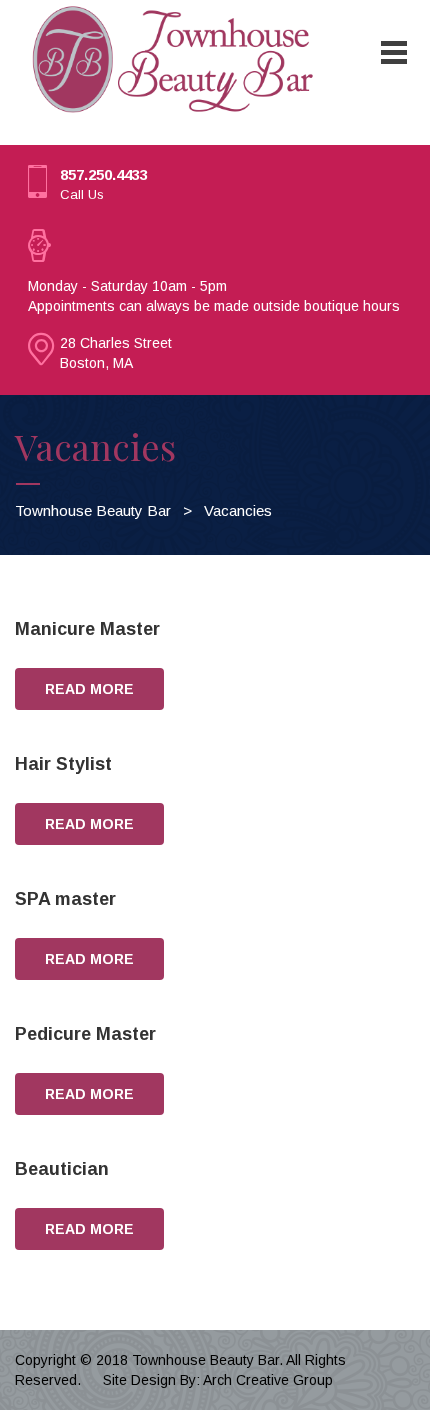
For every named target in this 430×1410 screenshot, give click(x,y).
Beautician (62, 1169)
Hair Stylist (63, 764)
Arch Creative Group (268, 1380)
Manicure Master (87, 629)
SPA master (65, 899)
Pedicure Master (85, 1034)
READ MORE (89, 689)
